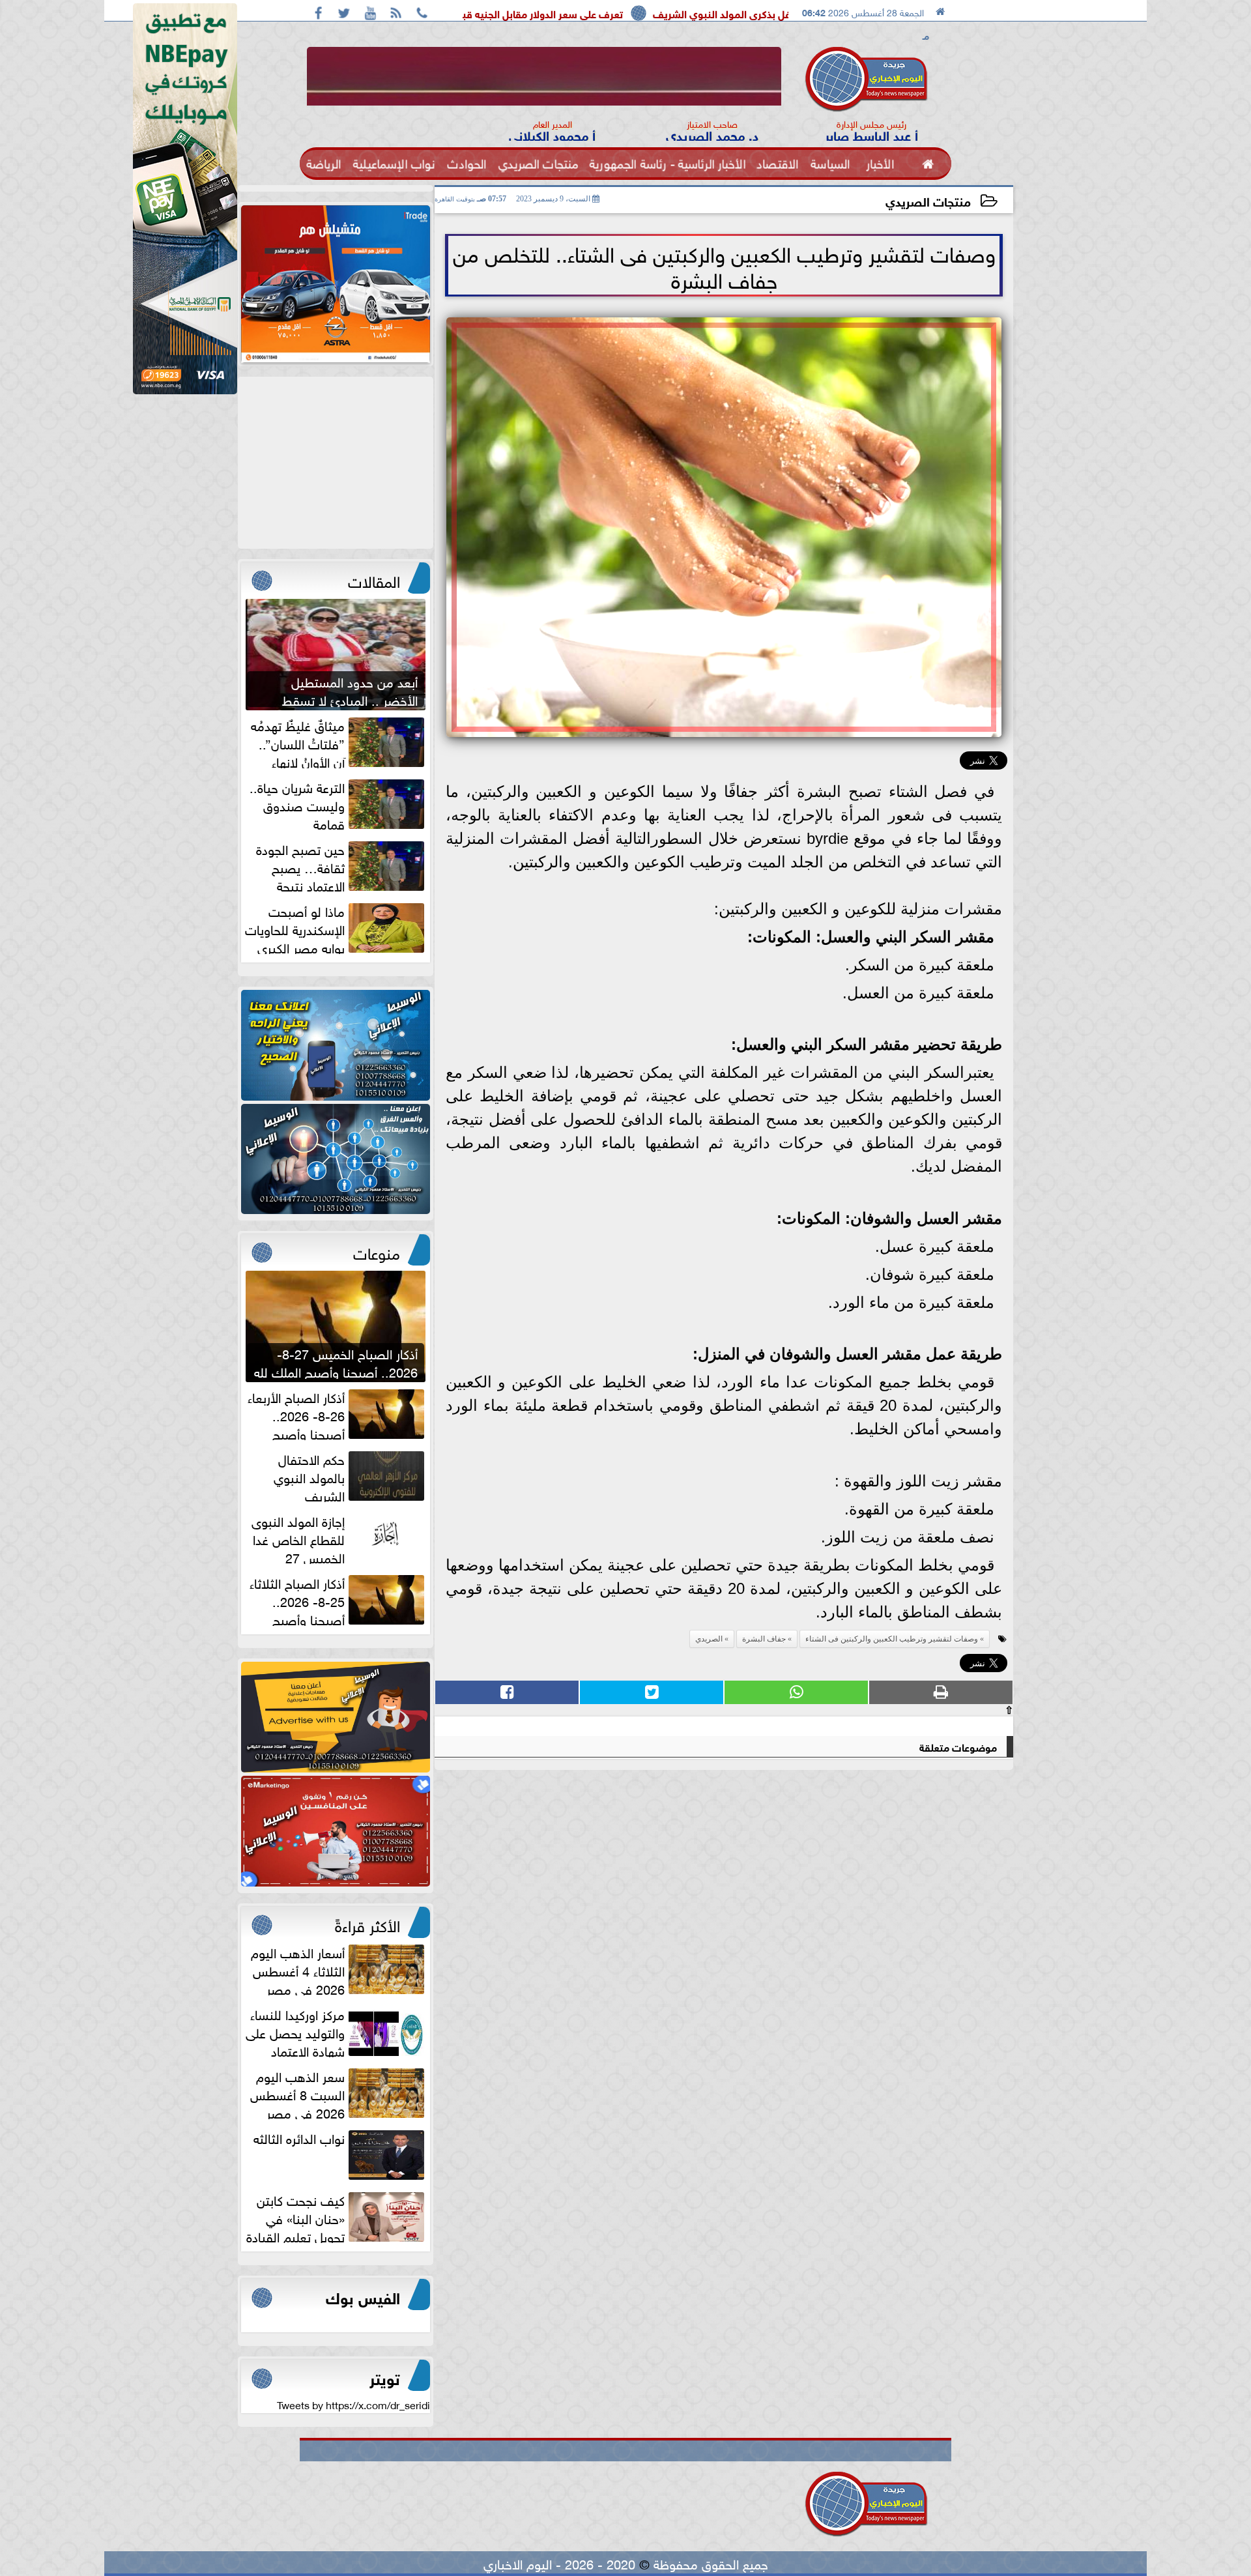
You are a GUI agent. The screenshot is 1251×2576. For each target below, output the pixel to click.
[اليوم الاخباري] (336, 1045)
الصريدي (709, 1639)
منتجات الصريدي (928, 200)
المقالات (374, 579)
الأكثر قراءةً (367, 1924)
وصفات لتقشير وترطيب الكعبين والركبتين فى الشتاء (892, 1639)
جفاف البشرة (764, 1639)
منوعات (377, 1251)
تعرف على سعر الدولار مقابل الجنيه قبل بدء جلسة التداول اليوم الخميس (641, 13)
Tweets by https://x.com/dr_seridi (353, 2404)
